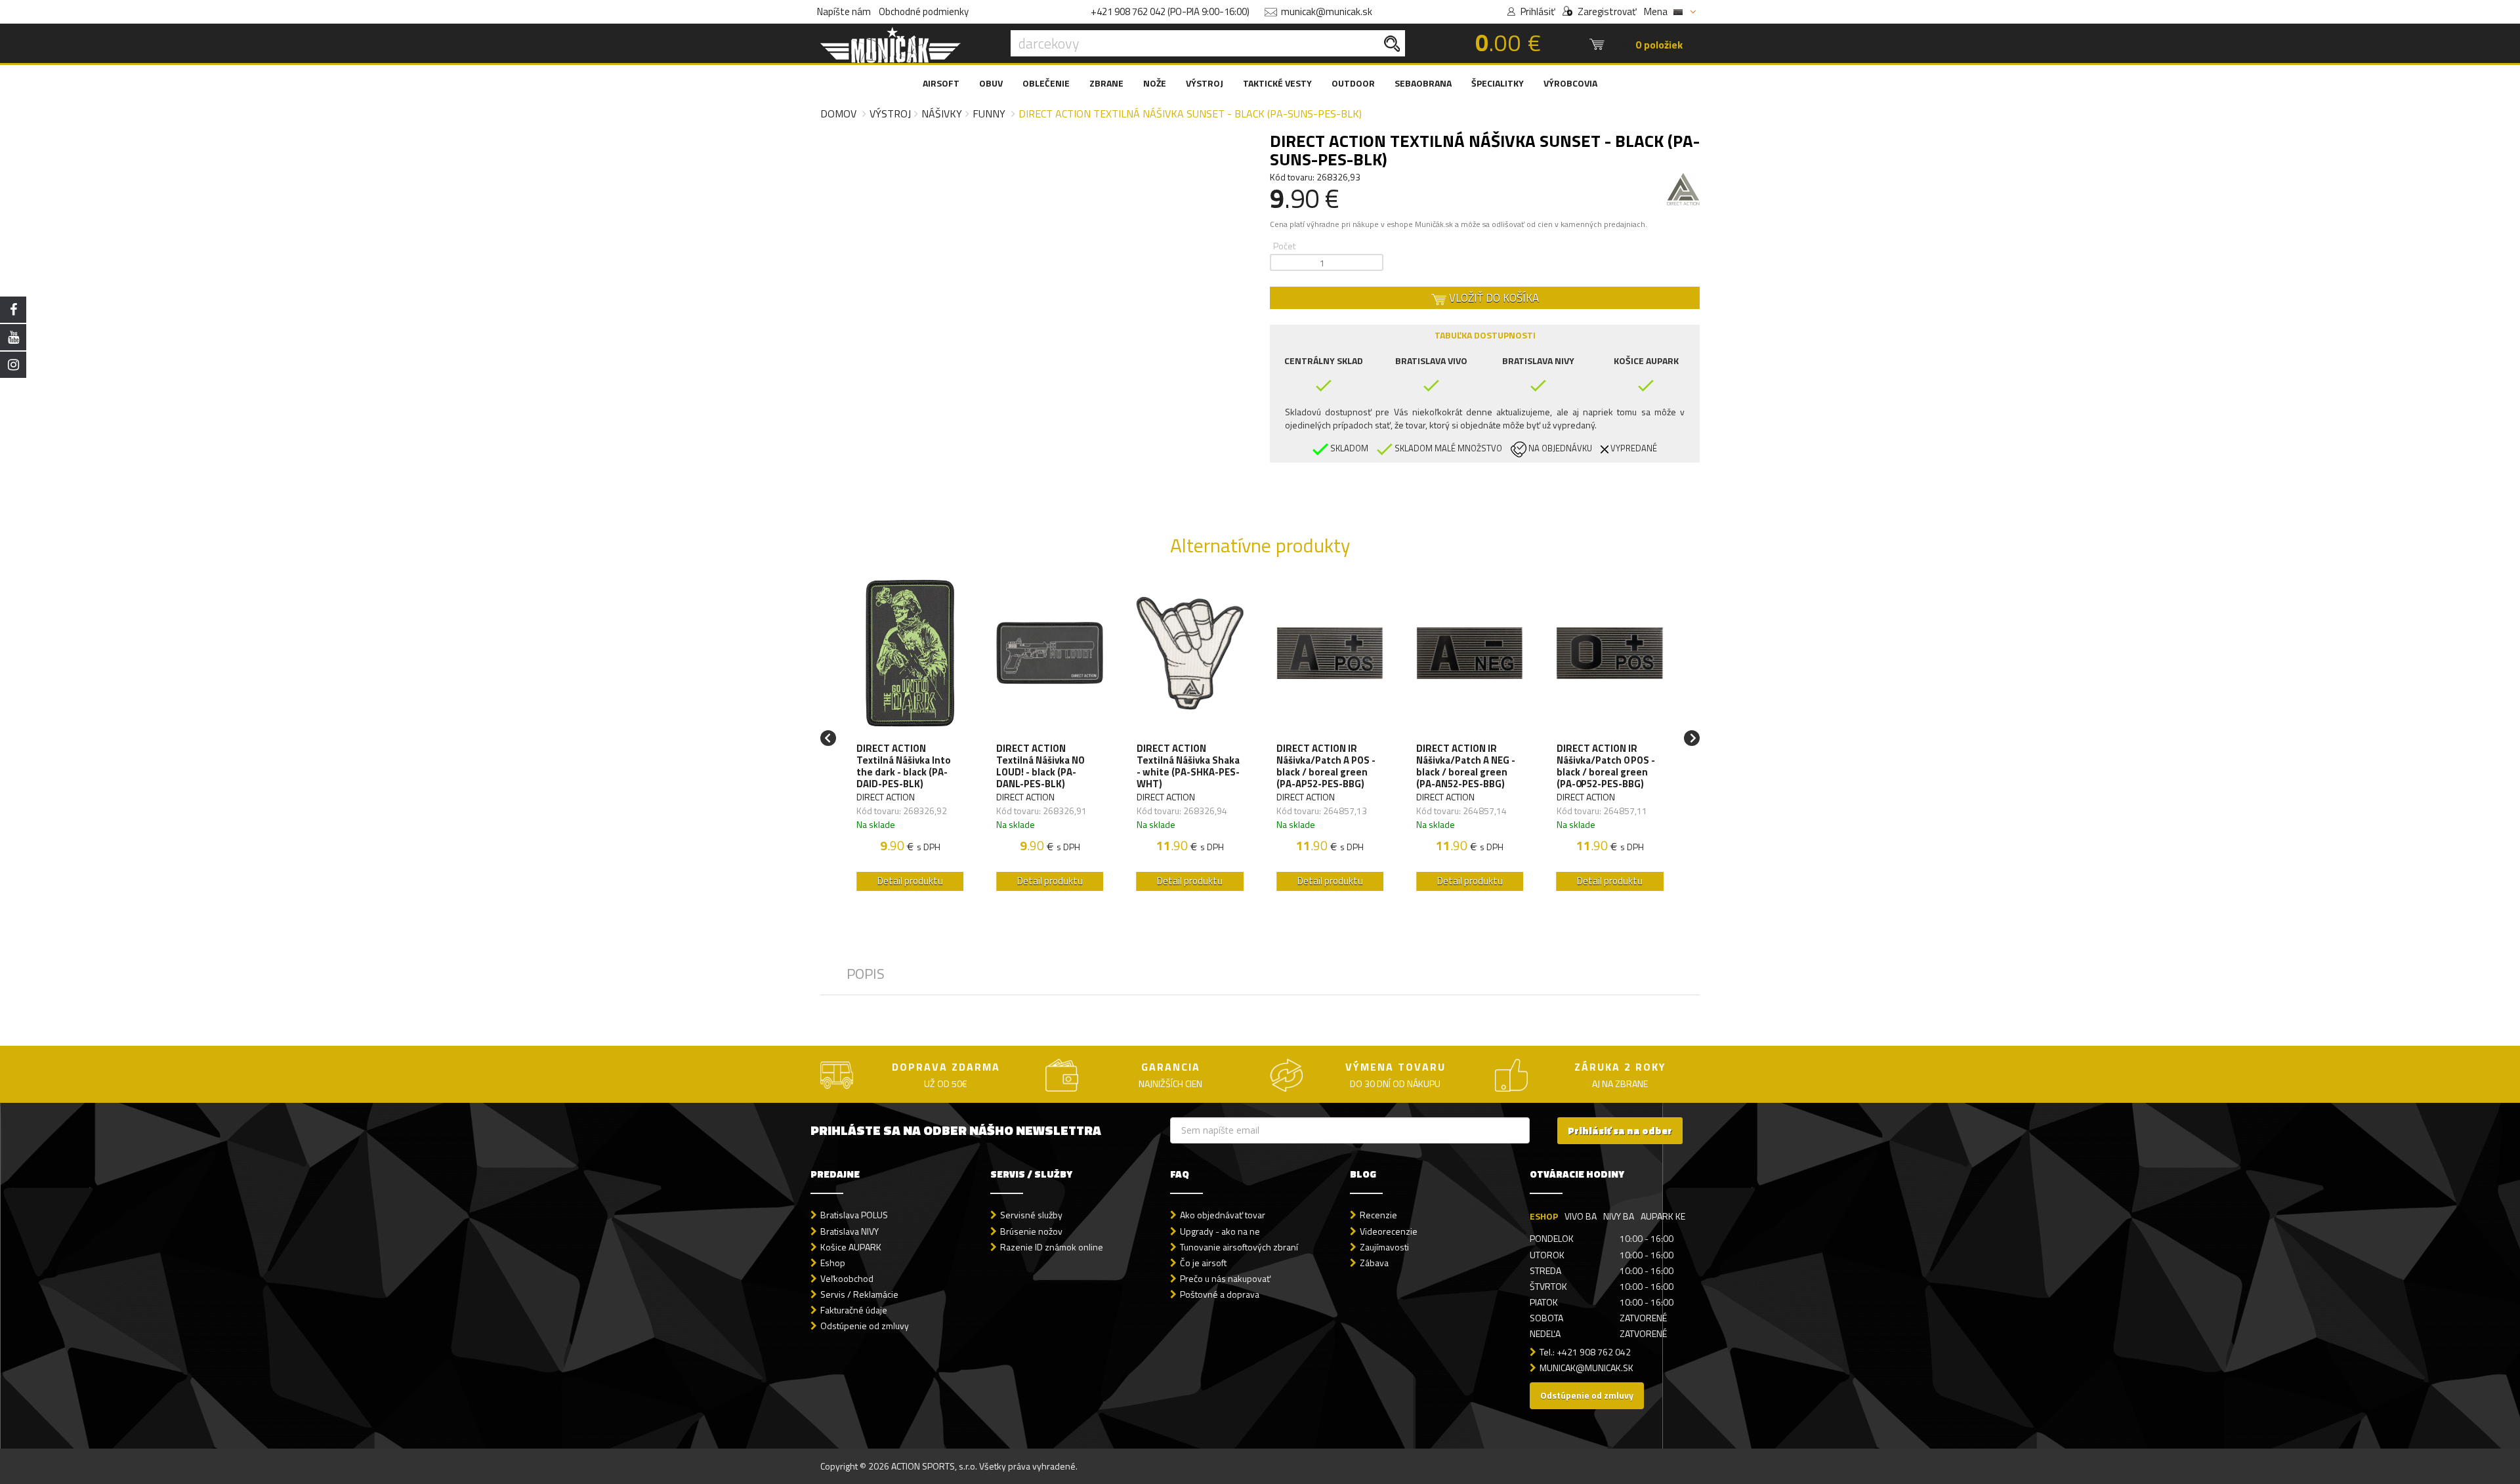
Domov (838, 113)
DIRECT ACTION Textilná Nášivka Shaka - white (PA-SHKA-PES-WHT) (1188, 766)
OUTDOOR (1353, 83)
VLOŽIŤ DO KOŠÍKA (1493, 298)
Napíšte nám (844, 11)
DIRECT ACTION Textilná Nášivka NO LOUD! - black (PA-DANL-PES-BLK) (1040, 766)
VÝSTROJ (1205, 83)
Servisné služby (1031, 1215)
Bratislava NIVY (850, 1231)
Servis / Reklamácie (859, 1294)
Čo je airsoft (1203, 1263)
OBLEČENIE (1046, 83)
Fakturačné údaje (854, 1310)
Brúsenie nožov (1031, 1231)
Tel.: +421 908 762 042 (1585, 1352)
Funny (989, 113)
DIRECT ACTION (886, 797)
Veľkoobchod (847, 1278)
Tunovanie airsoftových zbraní (1239, 1247)
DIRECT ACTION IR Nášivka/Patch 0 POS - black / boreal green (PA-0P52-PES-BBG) (1606, 766)
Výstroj (890, 113)
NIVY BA (1619, 1216)
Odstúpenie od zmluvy (865, 1326)
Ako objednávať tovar (1223, 1215)
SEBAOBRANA (1423, 83)
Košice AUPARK (851, 1247)
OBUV (991, 83)
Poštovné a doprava (1220, 1294)
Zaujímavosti (1384, 1247)
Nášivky (942, 113)
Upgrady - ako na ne (1220, 1231)
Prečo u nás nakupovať (1225, 1278)
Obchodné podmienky (924, 11)
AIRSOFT (941, 83)
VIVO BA (1581, 1216)
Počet (1284, 246)
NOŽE (1155, 83)
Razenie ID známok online (1052, 1247)
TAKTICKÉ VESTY (1277, 83)
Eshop (833, 1263)
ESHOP (1544, 1216)
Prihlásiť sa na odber (1620, 1131)
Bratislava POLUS (854, 1215)
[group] (910, 738)
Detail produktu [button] (910, 881)
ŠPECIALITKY (1498, 83)
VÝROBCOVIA (1570, 83)
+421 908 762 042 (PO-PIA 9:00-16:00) (1170, 11)
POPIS (866, 974)
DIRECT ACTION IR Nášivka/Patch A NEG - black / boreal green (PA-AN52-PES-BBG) (1466, 766)
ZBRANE (1106, 83)
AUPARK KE (1663, 1216)
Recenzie (1378, 1215)
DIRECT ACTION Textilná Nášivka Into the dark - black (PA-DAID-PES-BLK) (904, 766)
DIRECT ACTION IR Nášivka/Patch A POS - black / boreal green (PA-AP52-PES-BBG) (1326, 766)
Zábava (1374, 1263)
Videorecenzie (1389, 1231)
